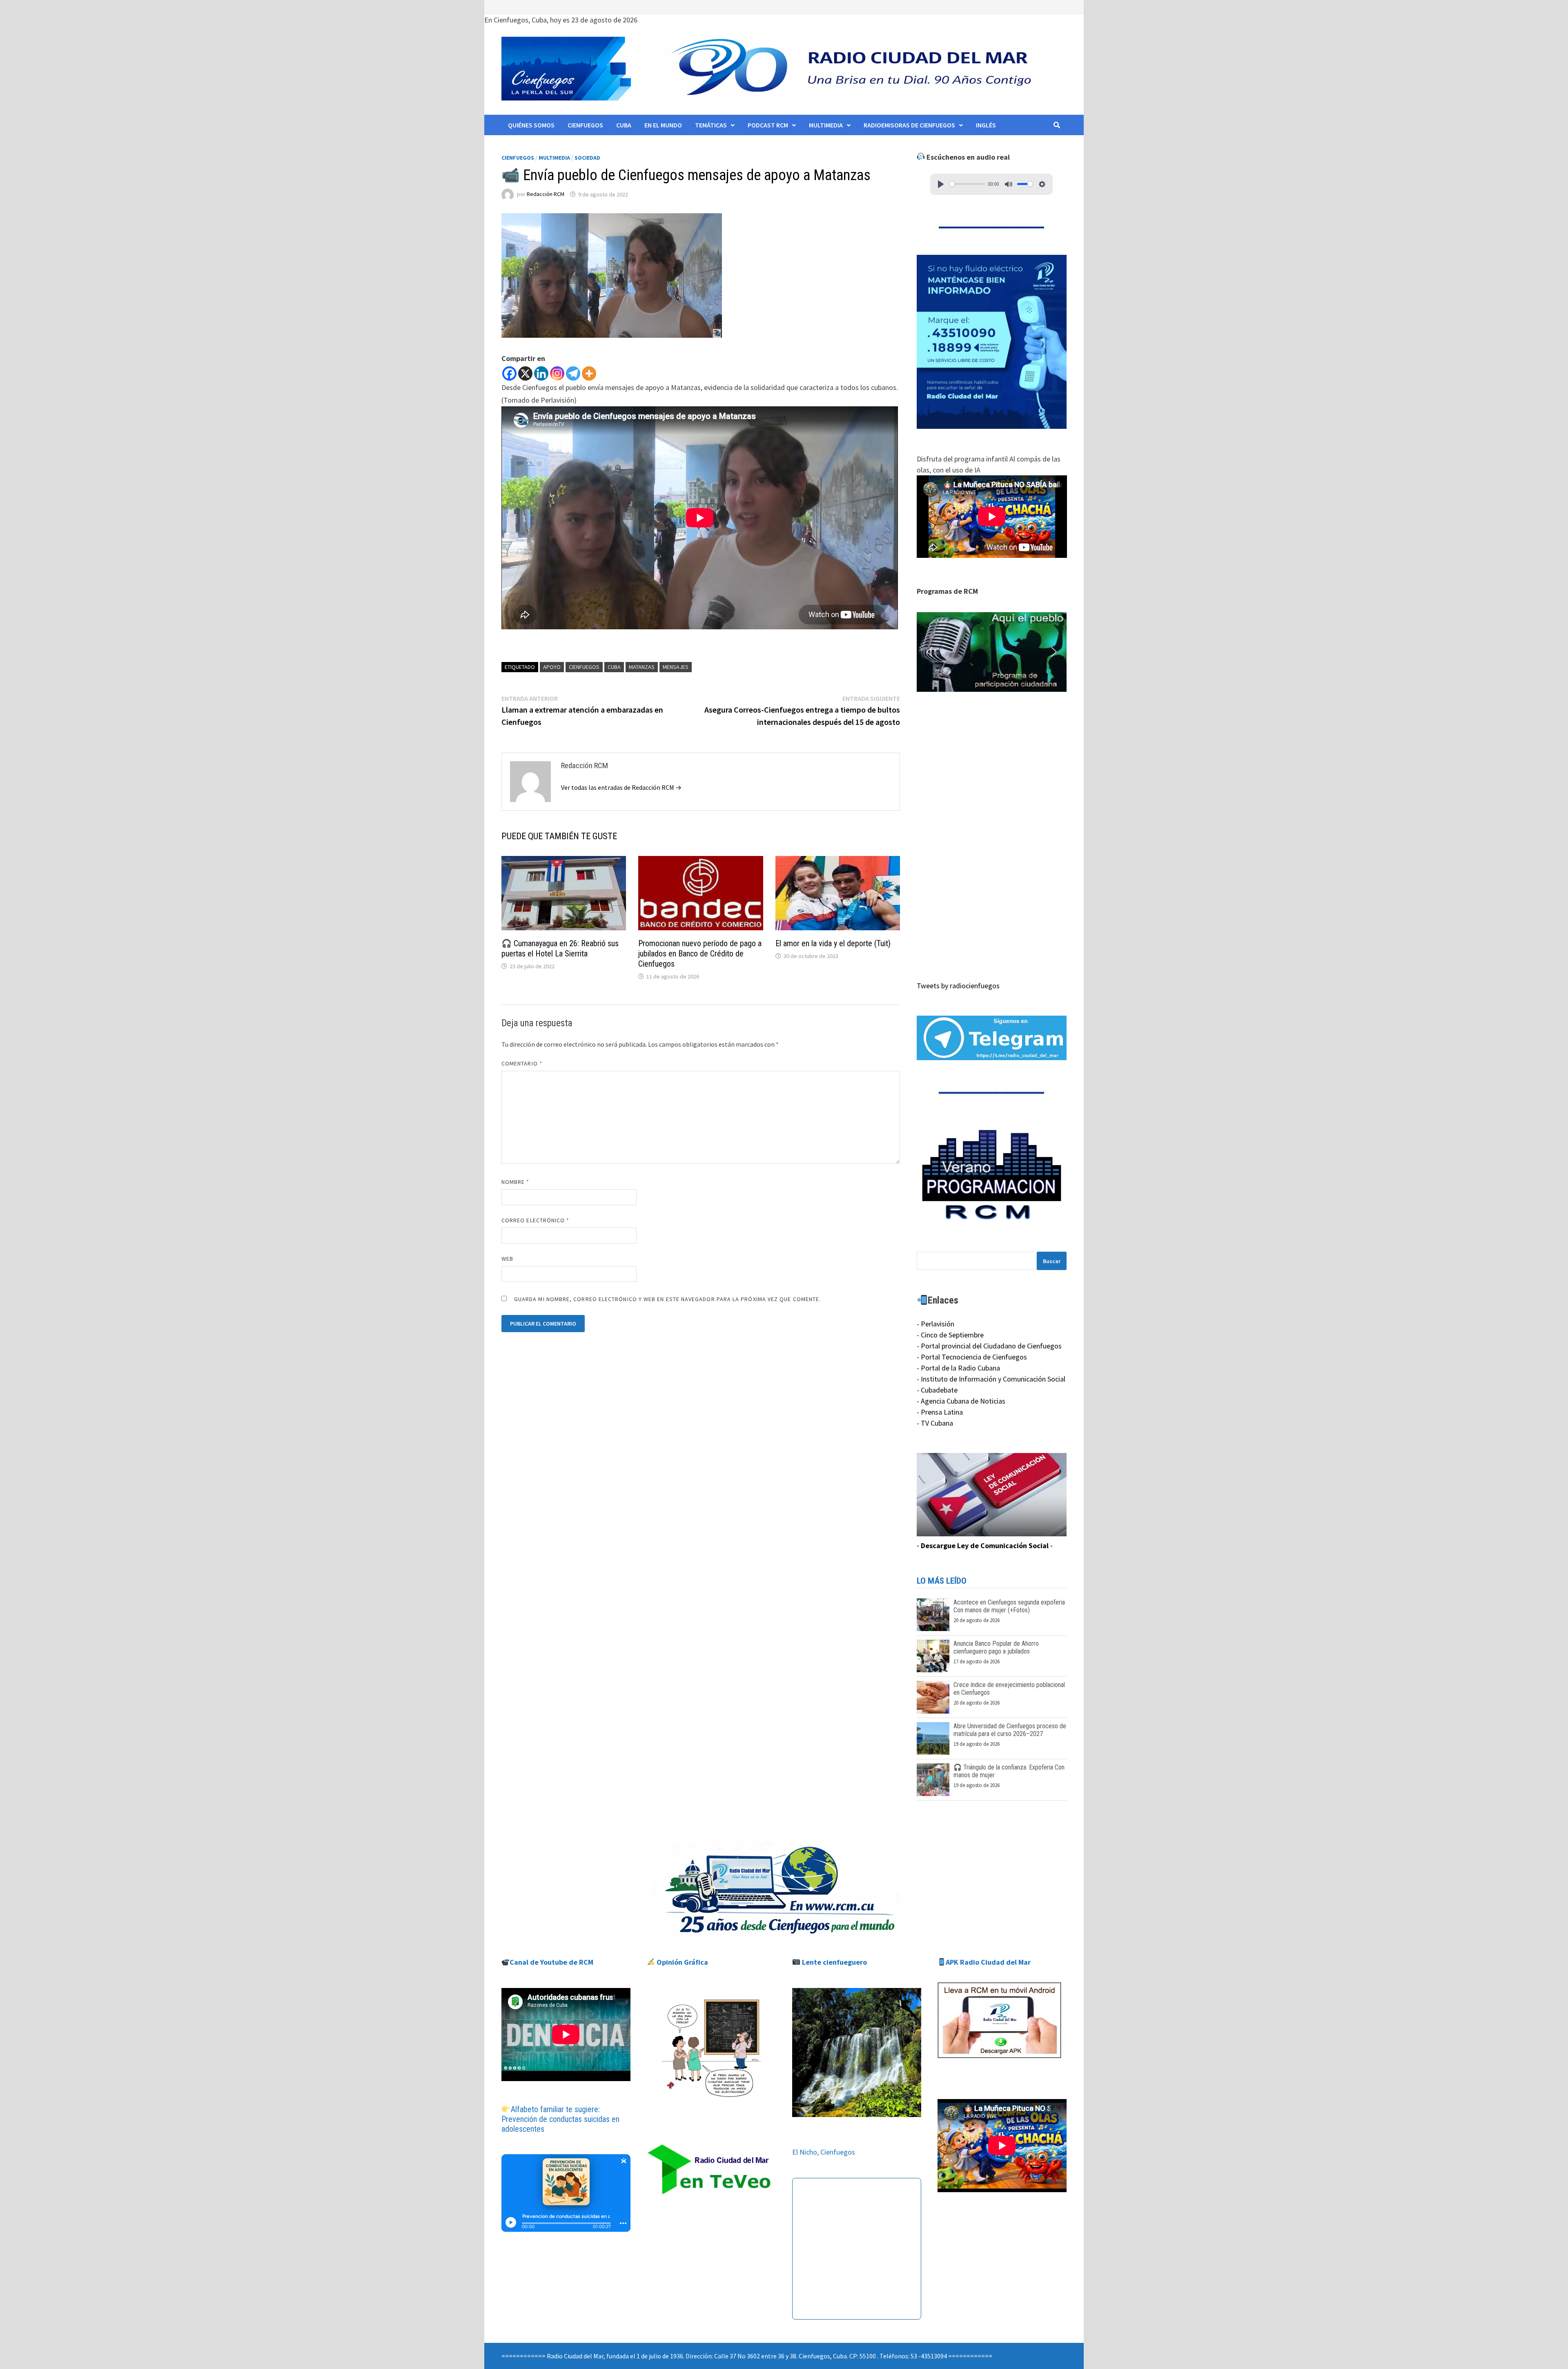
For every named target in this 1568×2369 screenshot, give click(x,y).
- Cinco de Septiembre (950, 1335)
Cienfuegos (585, 125)
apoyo (552, 667)
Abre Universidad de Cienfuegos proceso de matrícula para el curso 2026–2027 (1010, 1730)
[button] (992, 652)
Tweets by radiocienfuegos (958, 986)
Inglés (986, 125)
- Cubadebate (937, 1390)
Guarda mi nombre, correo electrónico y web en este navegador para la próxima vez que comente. (667, 1299)
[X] (525, 373)
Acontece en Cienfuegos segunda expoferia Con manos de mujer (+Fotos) (1009, 1606)
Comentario (522, 1063)
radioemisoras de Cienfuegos (909, 125)
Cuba (624, 125)
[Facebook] (509, 373)
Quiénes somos (531, 125)
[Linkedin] (541, 373)
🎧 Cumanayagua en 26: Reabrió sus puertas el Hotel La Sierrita (560, 948)
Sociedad (587, 158)
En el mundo (663, 125)
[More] (589, 373)
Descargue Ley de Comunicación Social (985, 1546)
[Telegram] (573, 373)
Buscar (1052, 1261)
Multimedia (826, 125)
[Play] (941, 184)
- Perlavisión (935, 1324)
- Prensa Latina (940, 1412)
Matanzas (642, 667)
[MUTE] (1009, 184)
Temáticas (711, 125)
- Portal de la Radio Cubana (958, 1368)
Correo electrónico (536, 1220)
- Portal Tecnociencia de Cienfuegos (972, 1357)
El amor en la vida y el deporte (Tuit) (833, 943)
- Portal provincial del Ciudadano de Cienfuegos (989, 1346)
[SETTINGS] (1042, 184)
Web (507, 1259)
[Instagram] (557, 373)
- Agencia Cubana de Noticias (961, 1401)
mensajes (676, 667)
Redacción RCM (546, 194)
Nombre (516, 1182)
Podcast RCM (768, 125)
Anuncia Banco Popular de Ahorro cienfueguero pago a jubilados (996, 1647)
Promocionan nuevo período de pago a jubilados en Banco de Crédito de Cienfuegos (700, 954)
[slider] (967, 184)
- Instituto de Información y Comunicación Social (991, 1379)
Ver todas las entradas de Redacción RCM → (621, 787)
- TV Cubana (935, 1423)
